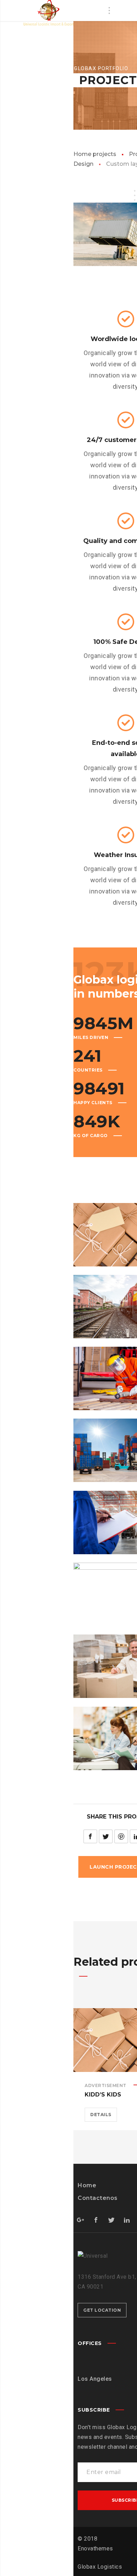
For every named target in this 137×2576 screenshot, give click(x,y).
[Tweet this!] (106, 1836)
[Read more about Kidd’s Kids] (121, 2040)
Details (101, 2115)
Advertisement (106, 2085)
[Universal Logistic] (47, 13)
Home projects (95, 154)
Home (87, 2185)
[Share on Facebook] (90, 1836)
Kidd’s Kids (103, 2095)
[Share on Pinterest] (121, 1836)
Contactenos (98, 2198)
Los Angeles (95, 2379)
